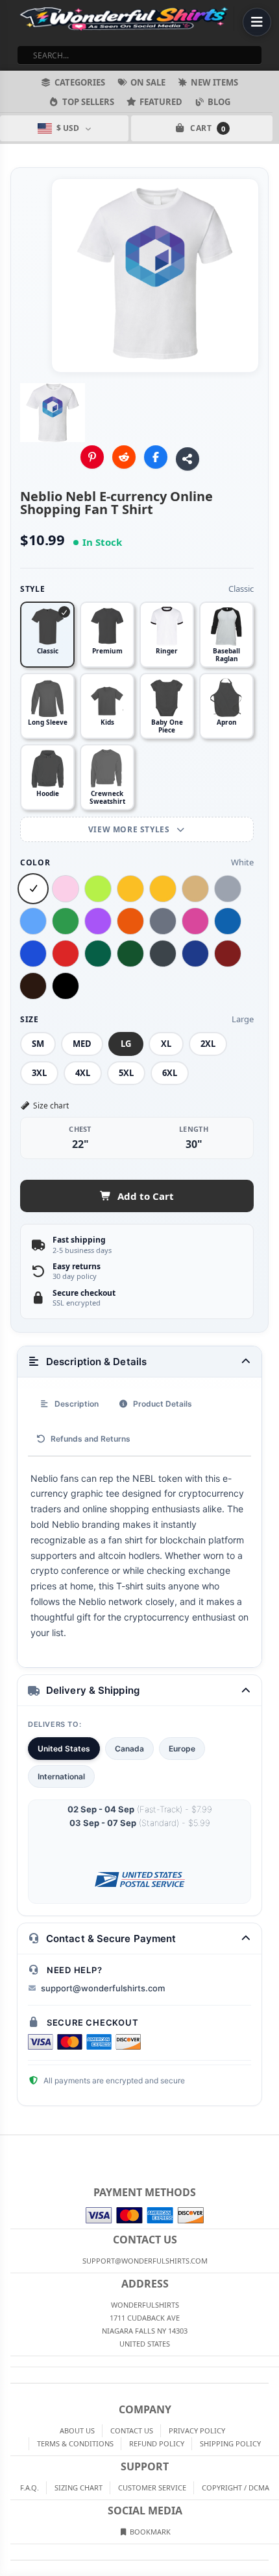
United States (64, 1749)
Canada (129, 1749)
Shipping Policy (230, 2443)
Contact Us (132, 2430)
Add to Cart (146, 1196)
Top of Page (270, 2146)
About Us (77, 2430)
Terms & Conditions (75, 2443)
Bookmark (149, 2532)
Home (9, 2146)
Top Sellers (88, 102)
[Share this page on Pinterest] (92, 457)
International (61, 1776)
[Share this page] (188, 459)
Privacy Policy (197, 2430)
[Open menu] (257, 22)
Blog (219, 102)
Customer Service (152, 2488)
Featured (161, 102)
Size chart (51, 1106)
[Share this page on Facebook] (156, 457)
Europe (182, 1749)
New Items (214, 82)
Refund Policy (157, 2443)
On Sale (148, 82)
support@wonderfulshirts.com (103, 1988)
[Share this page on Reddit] (124, 457)
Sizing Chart (79, 2488)
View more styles (130, 829)
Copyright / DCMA (236, 2488)
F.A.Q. (30, 2488)
